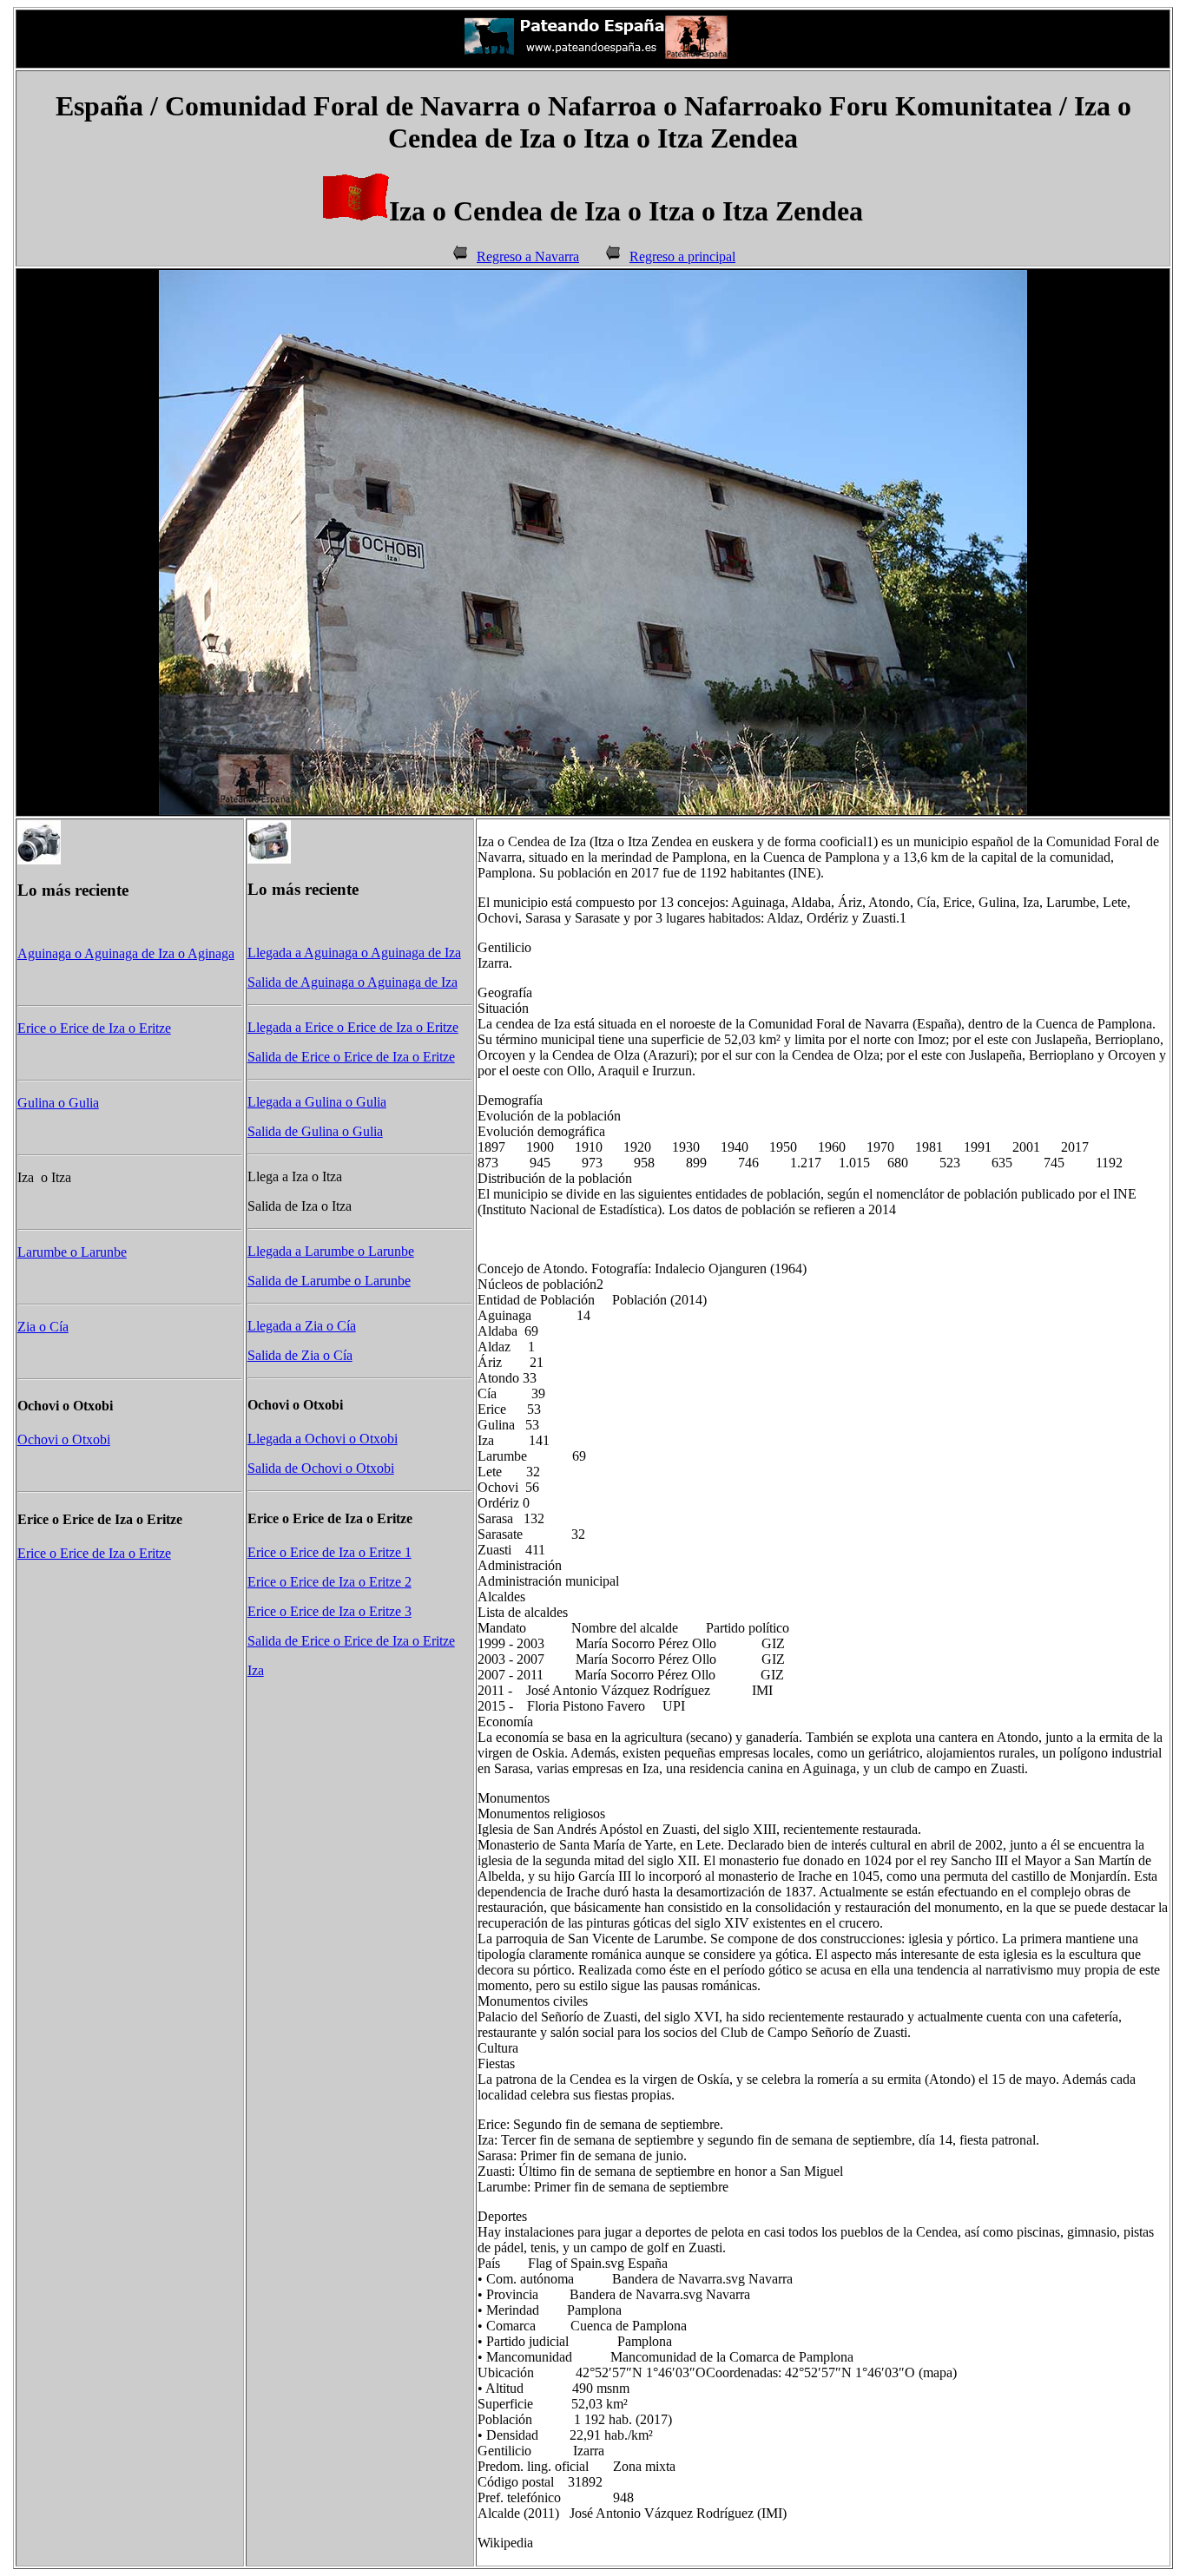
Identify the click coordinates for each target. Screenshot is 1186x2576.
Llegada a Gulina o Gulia (317, 1102)
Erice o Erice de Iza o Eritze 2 (329, 1582)
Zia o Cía (43, 1327)
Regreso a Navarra (528, 256)
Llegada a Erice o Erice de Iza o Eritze (353, 1027)
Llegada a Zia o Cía (302, 1326)
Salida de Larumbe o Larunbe (329, 1281)
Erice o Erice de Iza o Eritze (94, 1028)
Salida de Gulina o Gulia (315, 1131)
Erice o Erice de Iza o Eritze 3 (329, 1611)
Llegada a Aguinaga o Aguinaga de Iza (354, 953)
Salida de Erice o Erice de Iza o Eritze (351, 1057)
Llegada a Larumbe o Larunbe (331, 1251)
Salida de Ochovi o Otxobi (321, 1468)
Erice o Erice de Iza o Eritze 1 (329, 1552)
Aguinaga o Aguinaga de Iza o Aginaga (126, 953)
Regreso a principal (682, 256)
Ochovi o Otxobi (64, 1439)
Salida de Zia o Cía (300, 1355)
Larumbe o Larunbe (72, 1252)
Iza (256, 1670)
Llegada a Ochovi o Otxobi (323, 1439)
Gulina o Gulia (58, 1103)
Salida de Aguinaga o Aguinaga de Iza (353, 982)
